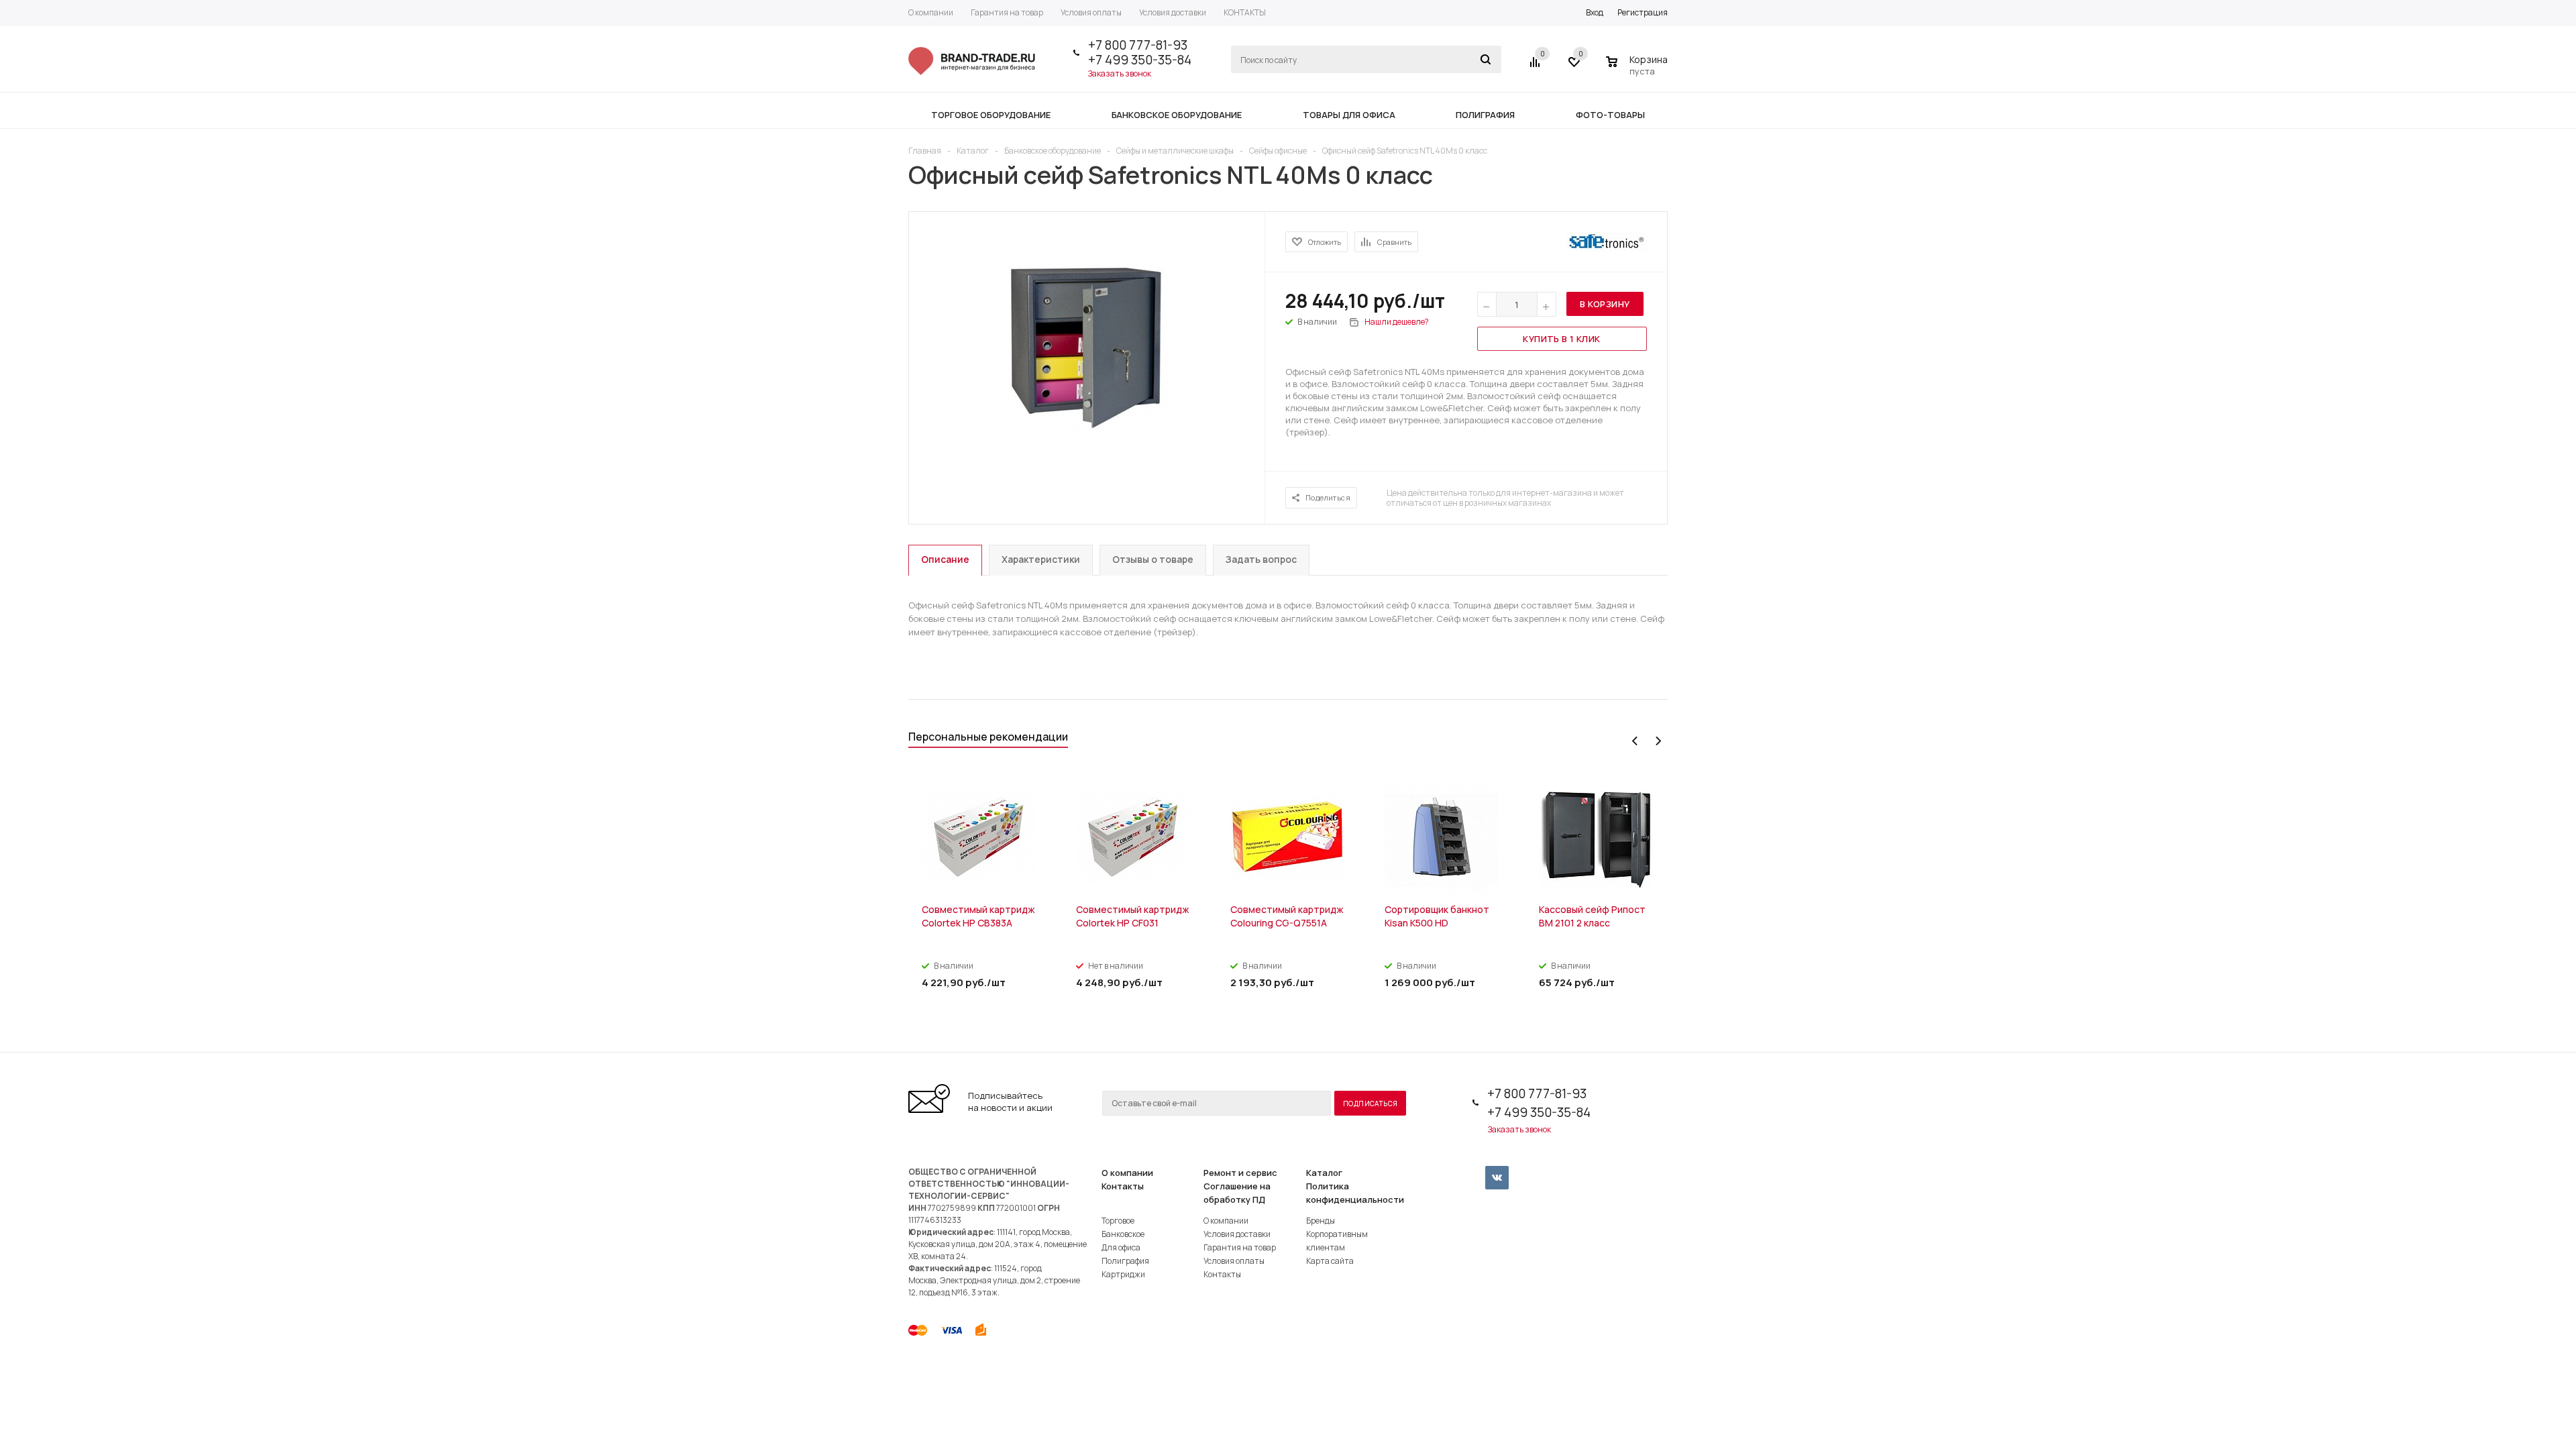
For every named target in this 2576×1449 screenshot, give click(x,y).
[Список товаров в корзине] (1639, 69)
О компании (1127, 1173)
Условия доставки (1237, 1234)
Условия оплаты (1234, 1261)
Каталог (1324, 1173)
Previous (1635, 741)
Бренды (1321, 1221)
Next (1658, 741)
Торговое (1118, 1221)
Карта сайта (1330, 1261)
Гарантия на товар (1240, 1247)
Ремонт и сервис (1240, 1173)
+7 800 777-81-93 (1138, 45)
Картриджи (1123, 1274)
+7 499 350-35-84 (1140, 60)
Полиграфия (1125, 1261)
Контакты (1123, 1186)
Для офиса (1121, 1247)
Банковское (1123, 1234)
